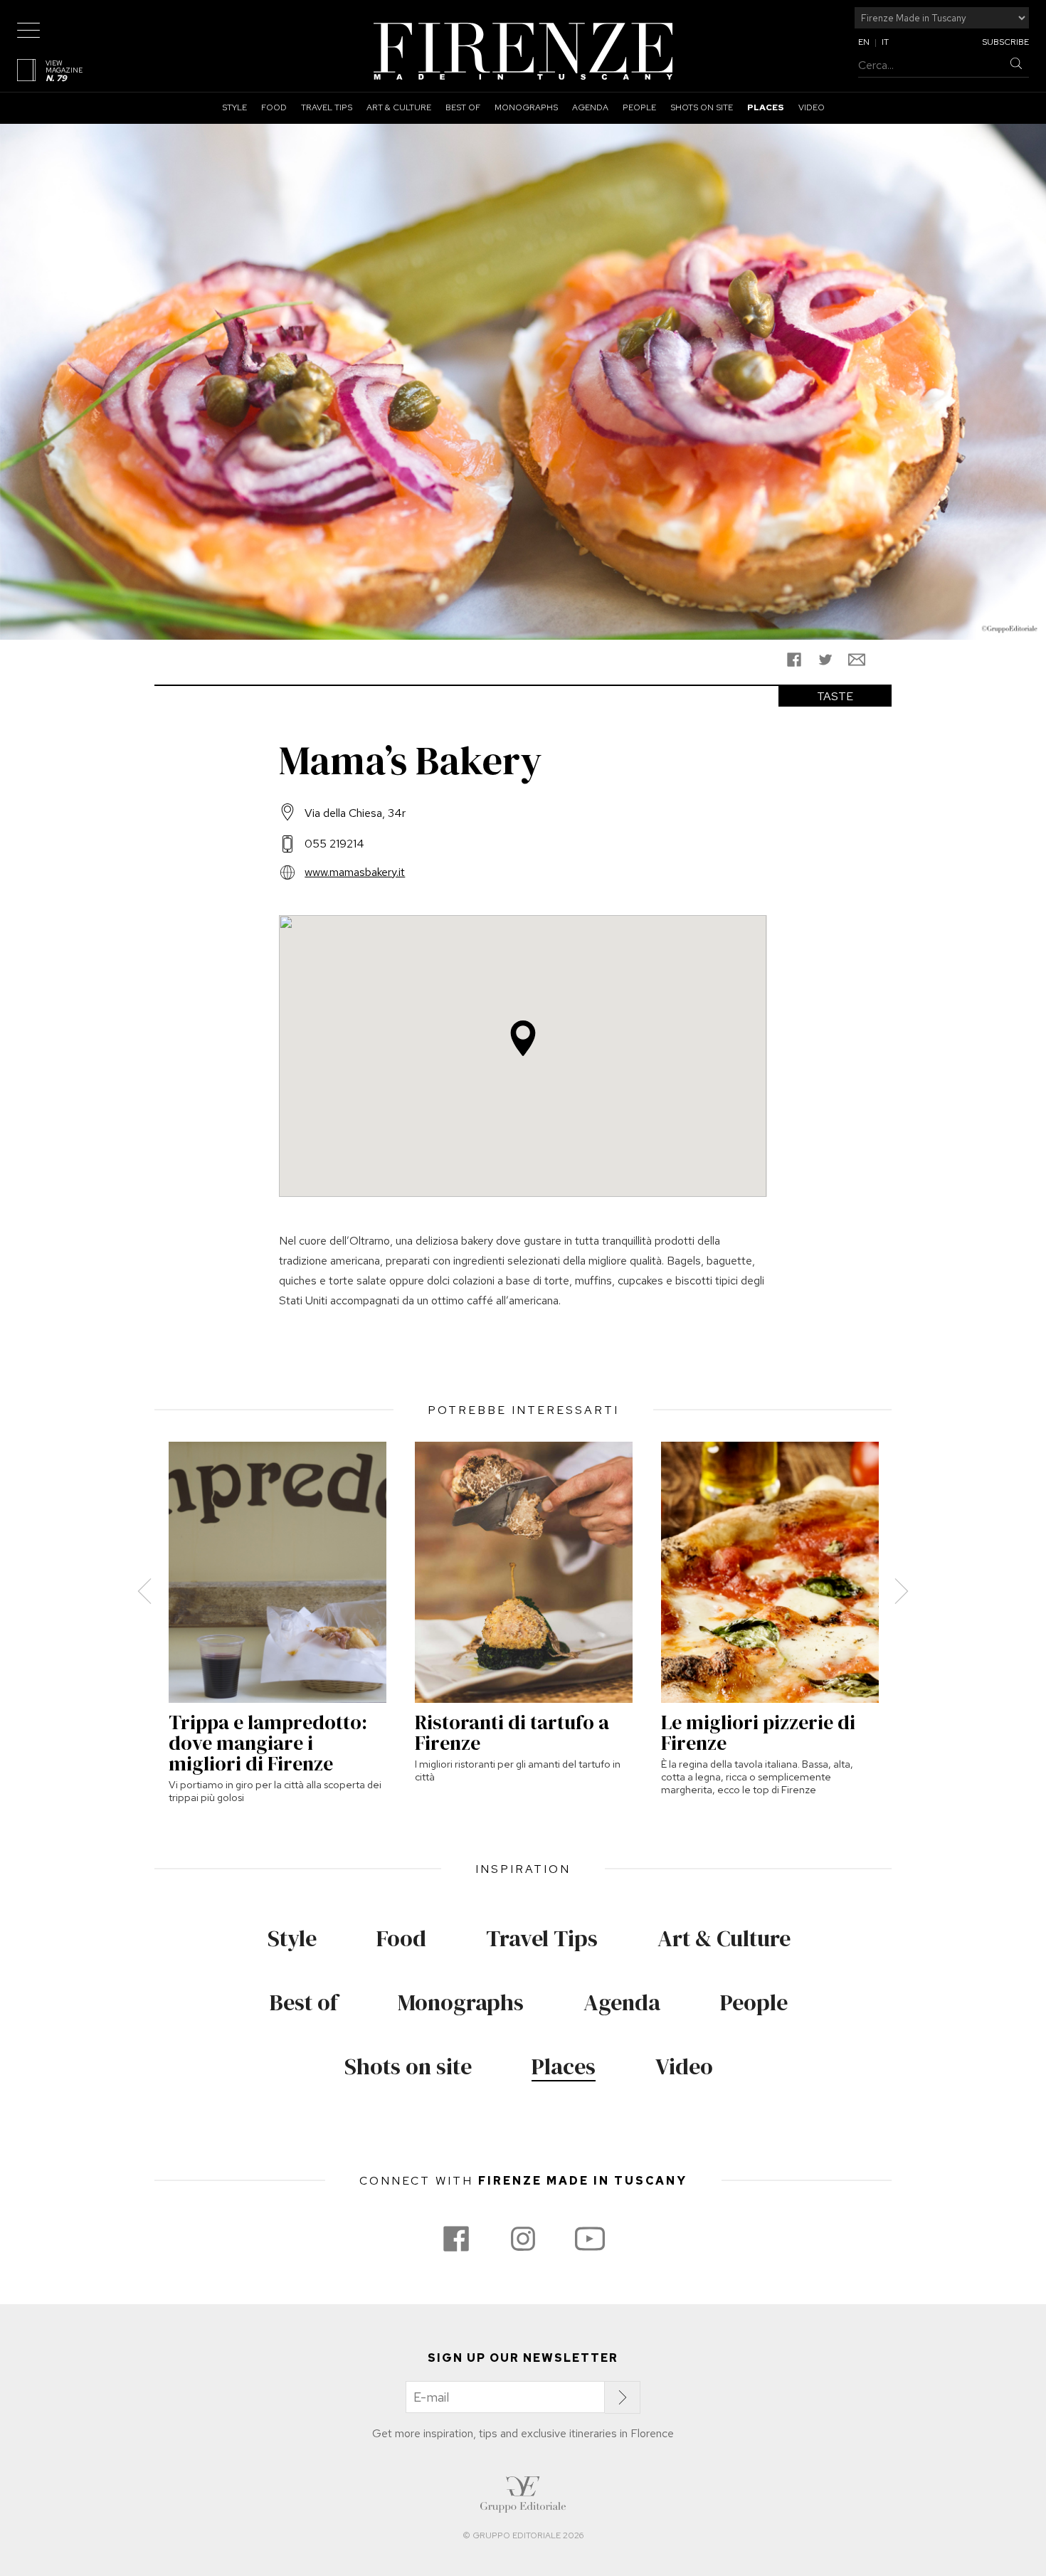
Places (766, 107)
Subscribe (1005, 42)
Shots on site (702, 107)
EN (864, 42)
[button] (523, 1038)
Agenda (590, 107)
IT (885, 42)
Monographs (526, 107)
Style (234, 107)
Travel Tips (327, 107)
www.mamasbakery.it (355, 872)
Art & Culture (399, 107)
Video (812, 107)
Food (274, 107)
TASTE (835, 696)
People (639, 107)
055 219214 (334, 844)
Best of (463, 107)
